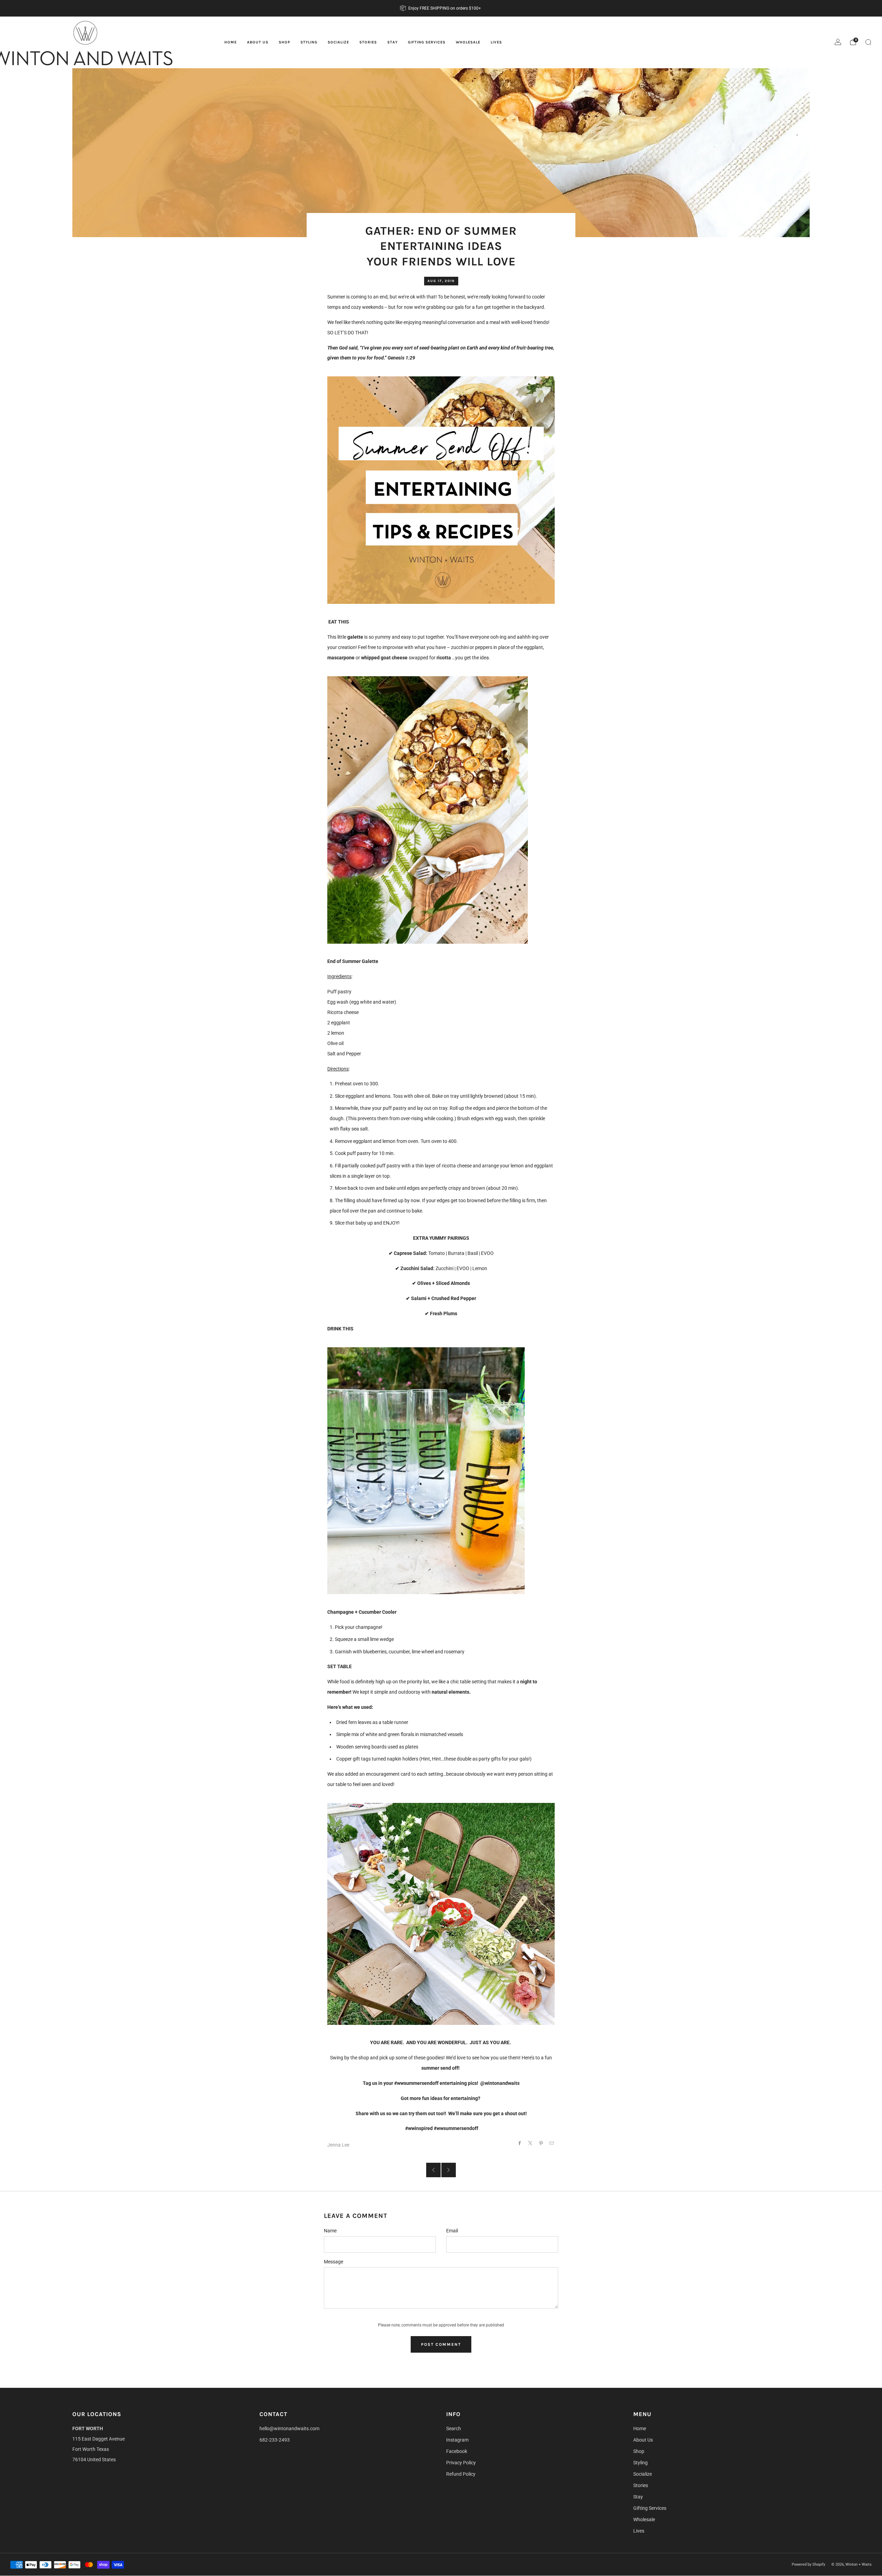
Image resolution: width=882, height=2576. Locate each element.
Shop (284, 42)
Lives (496, 42)
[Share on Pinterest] (541, 2143)
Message (334, 2262)
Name (330, 2231)
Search (454, 2428)
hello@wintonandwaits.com (289, 2428)
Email (452, 2231)
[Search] (868, 42)
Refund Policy (461, 2474)
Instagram (457, 2440)
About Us (258, 42)
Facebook (457, 2451)
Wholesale (468, 42)
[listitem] (441, 8)
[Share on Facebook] (520, 2143)
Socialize (338, 42)
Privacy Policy (461, 2463)
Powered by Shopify (808, 2564)
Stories (368, 42)
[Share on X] (530, 2143)
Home (230, 42)
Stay (392, 42)
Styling (309, 42)
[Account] (838, 42)
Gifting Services (427, 42)
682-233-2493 (275, 2440)
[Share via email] (552, 2143)
